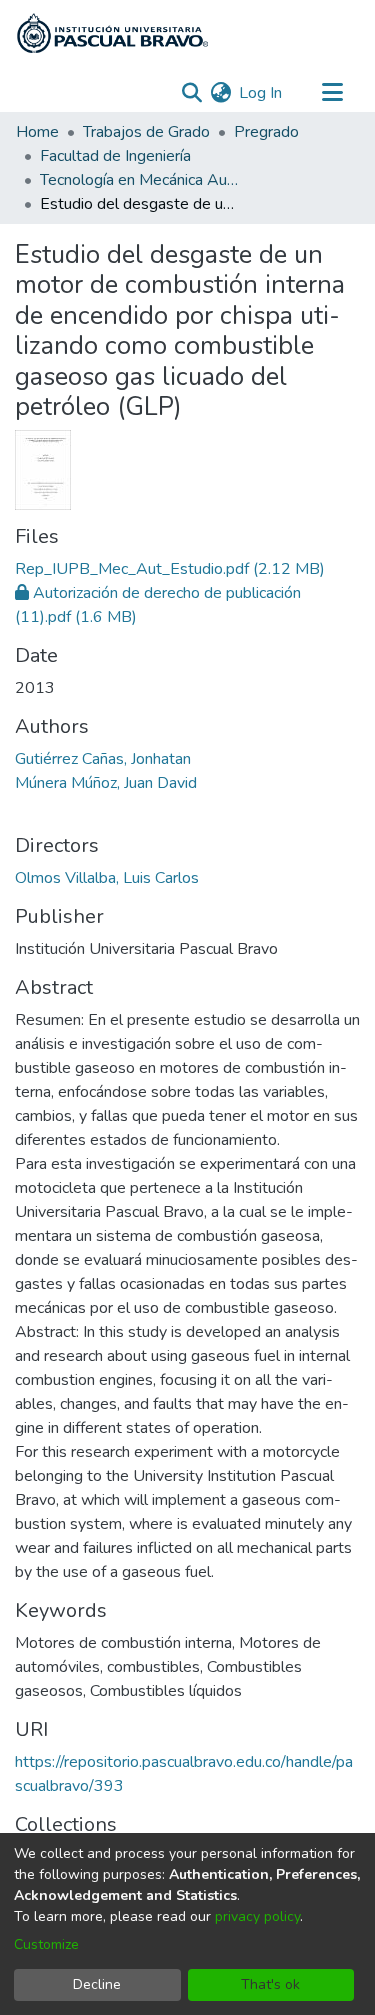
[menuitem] (220, 93)
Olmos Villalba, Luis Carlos (107, 878)
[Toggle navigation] (332, 93)
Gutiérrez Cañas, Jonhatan (103, 759)
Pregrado (266, 132)
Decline (97, 1984)
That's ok (270, 1984)
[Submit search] (191, 93)
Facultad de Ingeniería (115, 156)
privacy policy (257, 1916)
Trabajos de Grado (146, 132)
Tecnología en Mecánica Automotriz (140, 180)
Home (37, 132)
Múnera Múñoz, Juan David (106, 783)
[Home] (112, 33)
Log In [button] (261, 93)
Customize (46, 1944)
